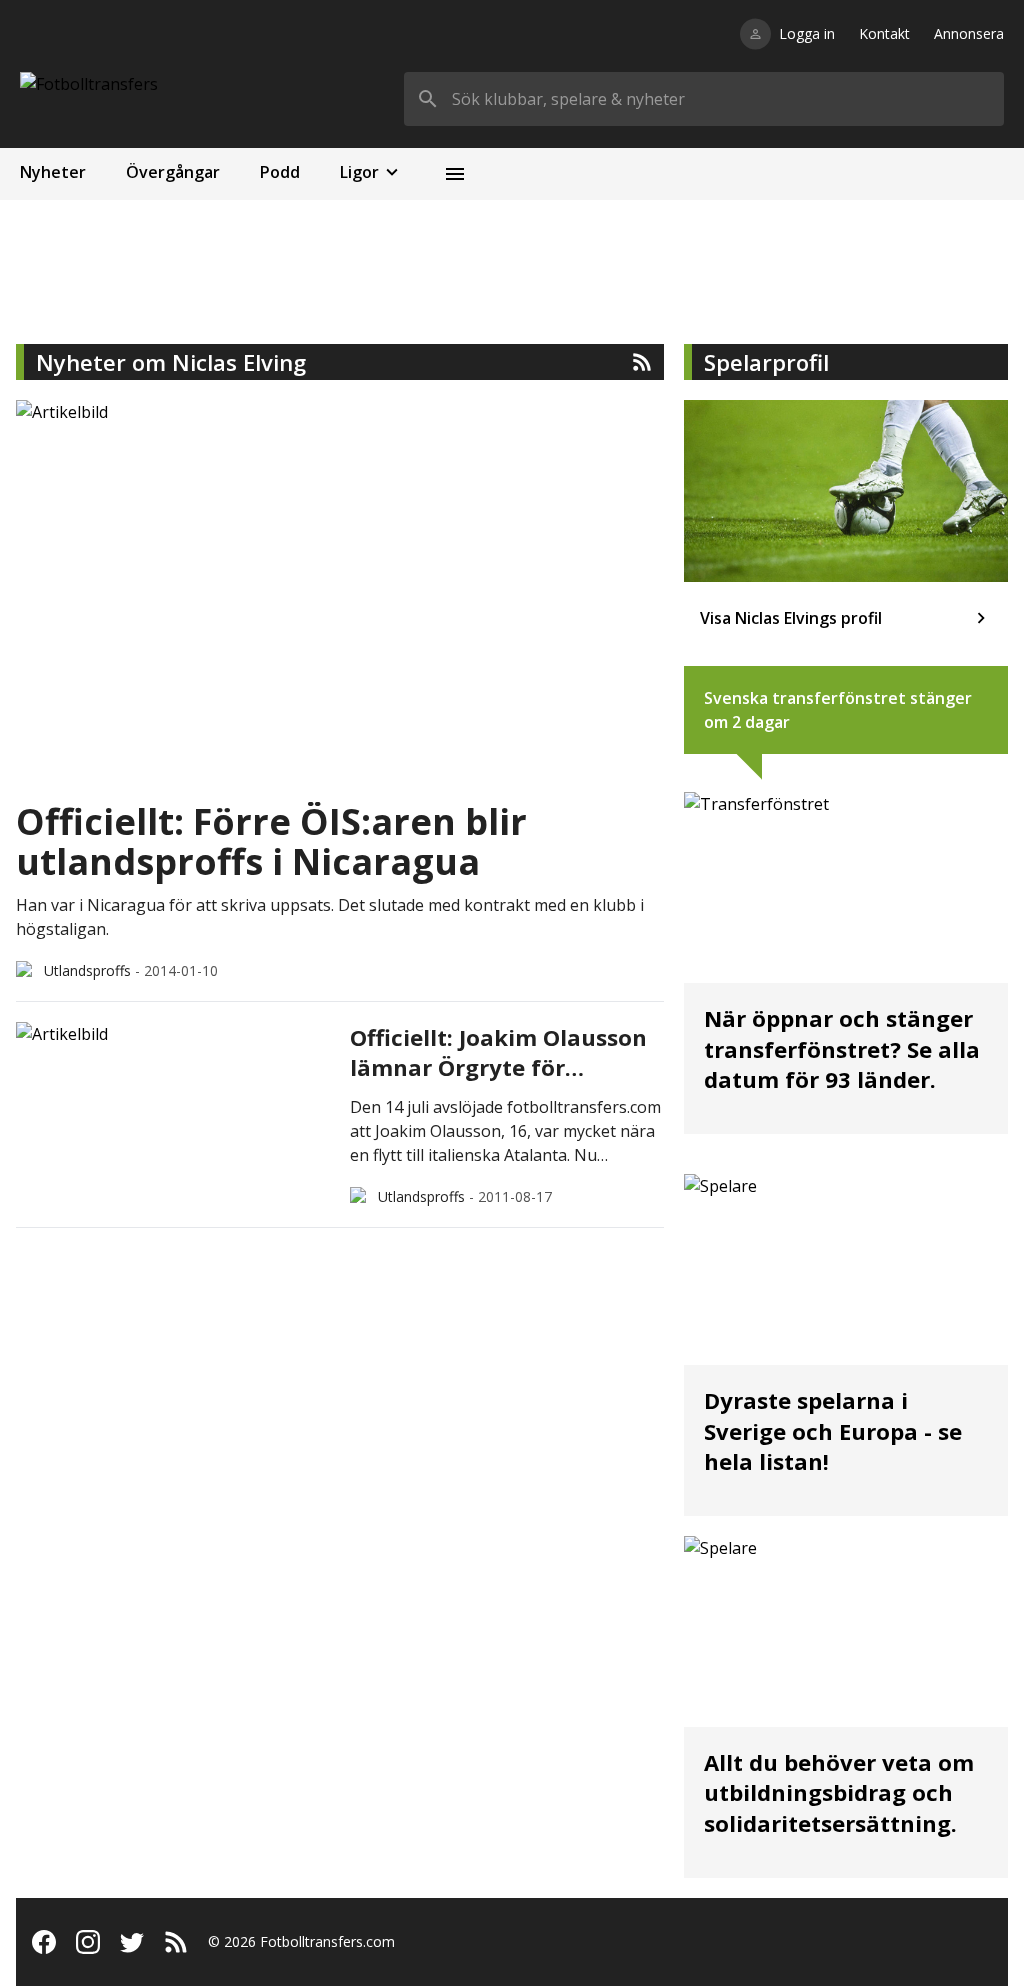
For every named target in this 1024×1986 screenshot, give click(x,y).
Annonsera (969, 33)
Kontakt (884, 33)
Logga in (807, 33)
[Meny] (455, 174)
